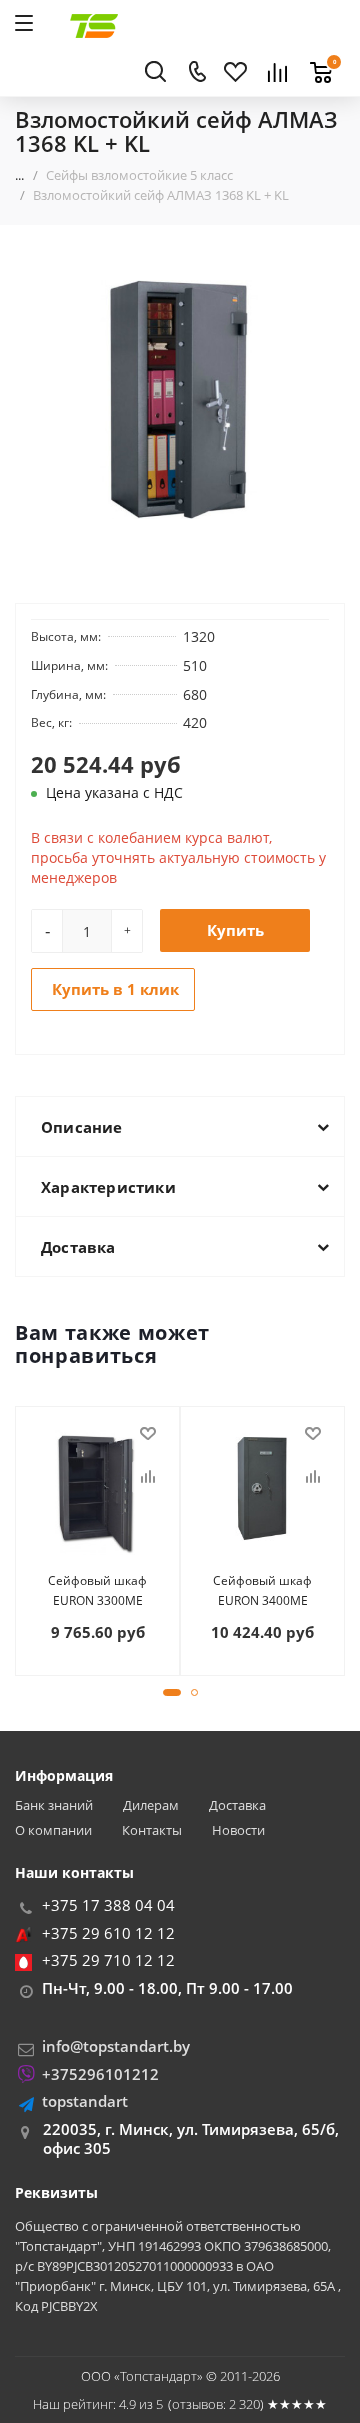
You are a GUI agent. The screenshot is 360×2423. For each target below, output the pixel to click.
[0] (316, 61)
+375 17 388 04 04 (108, 1905)
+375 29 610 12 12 (108, 1933)
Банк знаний (54, 1805)
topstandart (85, 2101)
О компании (53, 1830)
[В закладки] (148, 1434)
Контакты (152, 1830)
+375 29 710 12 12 (108, 1960)
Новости (238, 1830)
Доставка (237, 1805)
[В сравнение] (148, 1477)
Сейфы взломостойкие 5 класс (139, 175)
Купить (235, 930)
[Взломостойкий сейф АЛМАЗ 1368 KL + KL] (180, 399)
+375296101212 (100, 2074)
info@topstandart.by (116, 2046)
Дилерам (151, 1805)
